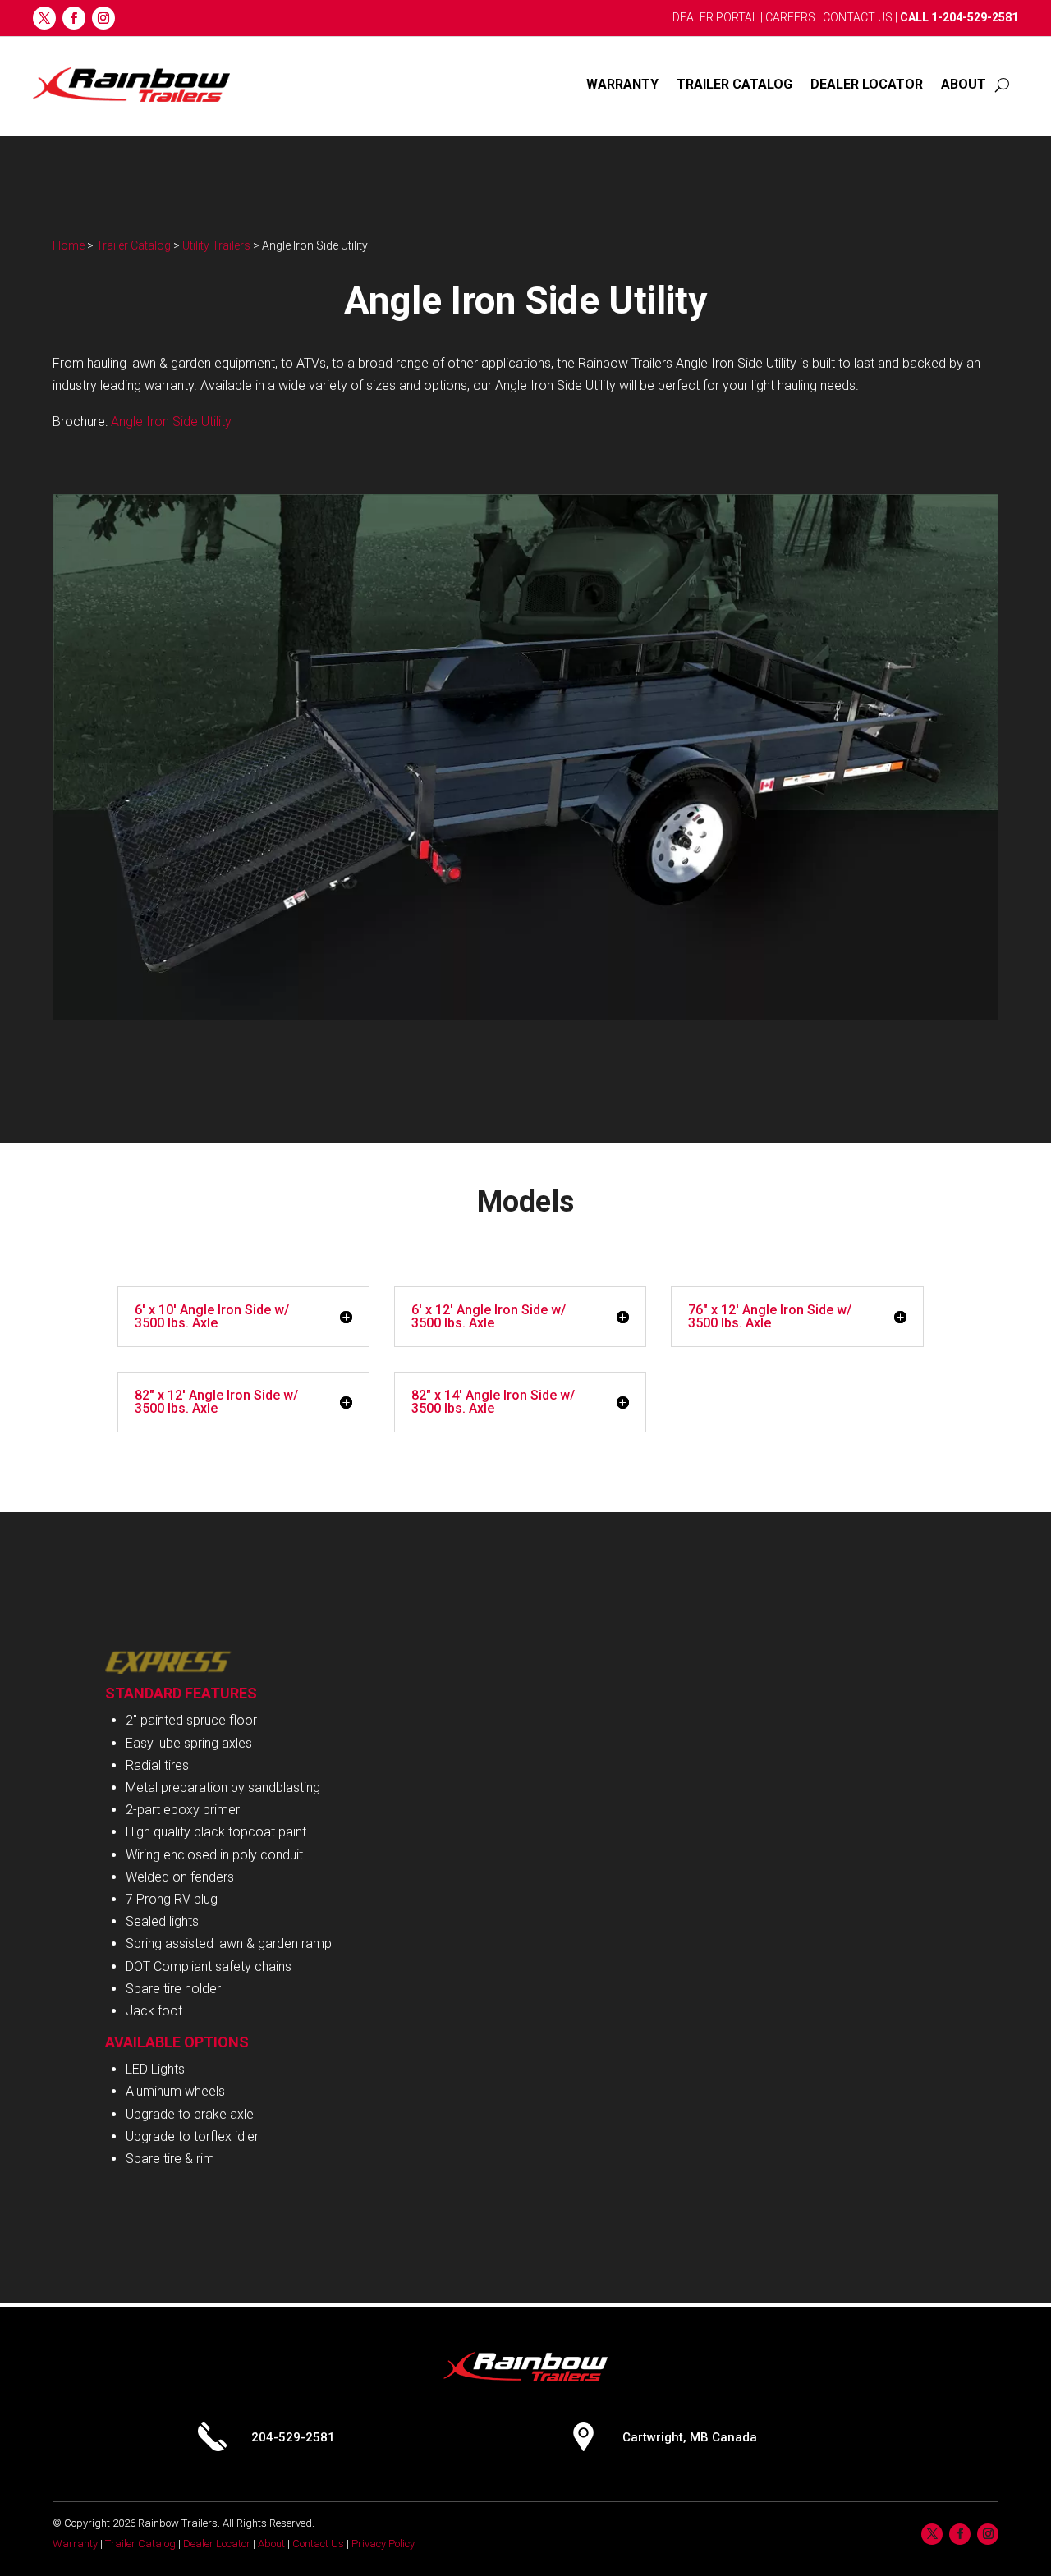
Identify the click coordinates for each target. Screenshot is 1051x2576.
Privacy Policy (383, 2544)
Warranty (622, 84)
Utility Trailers (216, 245)
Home (69, 245)
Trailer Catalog (734, 84)
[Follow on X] (44, 18)
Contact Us (858, 17)
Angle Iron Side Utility (171, 422)
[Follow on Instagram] (103, 18)
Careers (790, 17)
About (964, 84)
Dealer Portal (715, 17)
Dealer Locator (867, 84)
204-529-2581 (293, 2437)
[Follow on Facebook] (74, 18)
